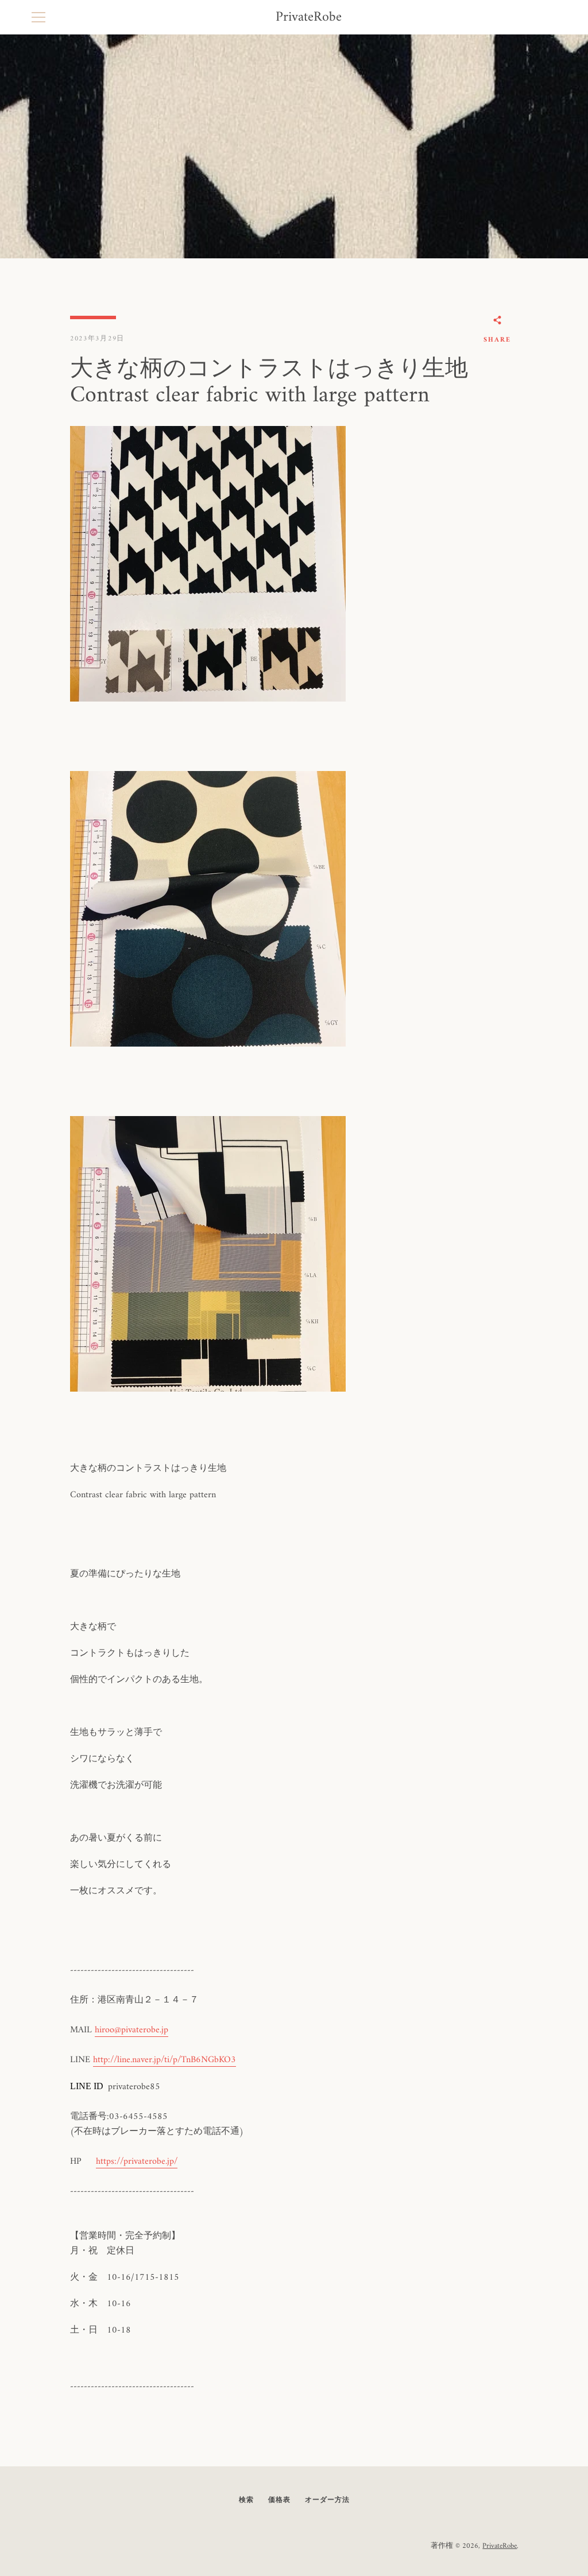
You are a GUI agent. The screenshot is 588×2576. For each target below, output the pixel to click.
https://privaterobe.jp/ (137, 2161)
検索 (246, 2501)
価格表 (279, 2501)
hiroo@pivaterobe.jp (131, 2030)
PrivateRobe (309, 18)
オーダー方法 (327, 2501)
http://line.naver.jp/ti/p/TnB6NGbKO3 (165, 2060)
